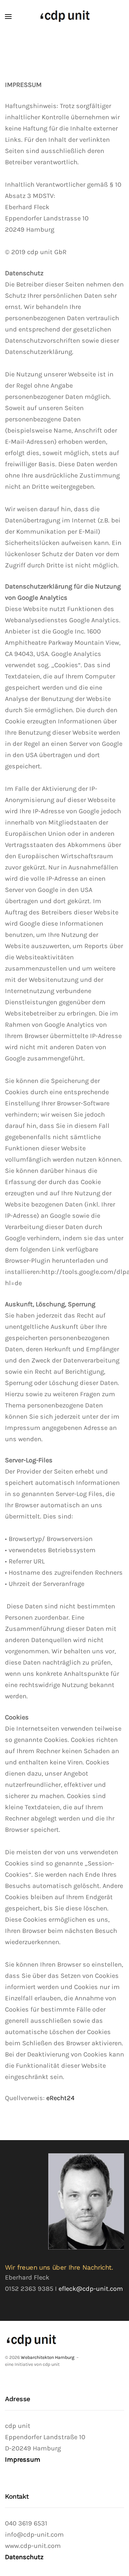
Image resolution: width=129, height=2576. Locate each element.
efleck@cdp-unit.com (91, 2289)
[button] (8, 17)
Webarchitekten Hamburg (48, 2357)
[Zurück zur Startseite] (65, 17)
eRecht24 (60, 2098)
